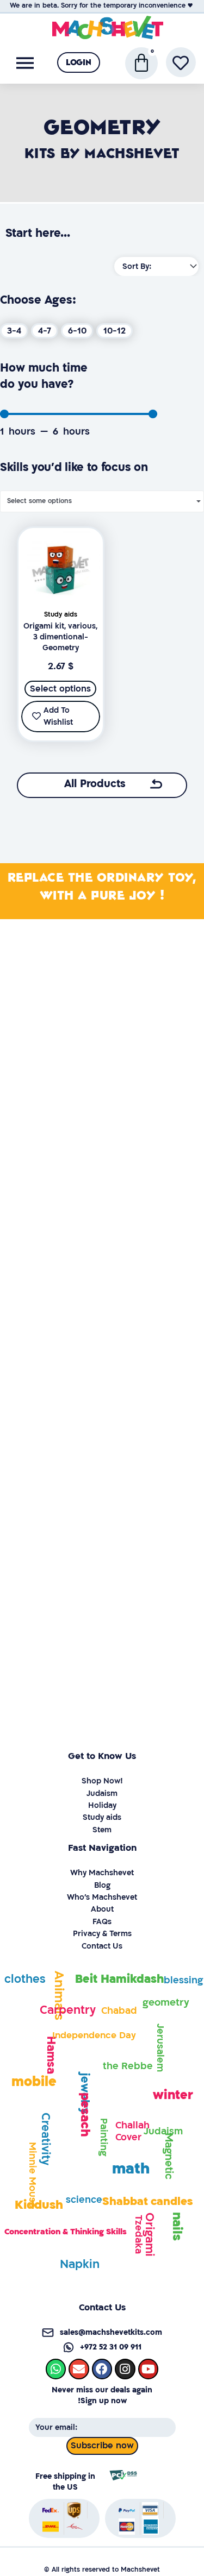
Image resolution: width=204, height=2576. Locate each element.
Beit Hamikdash (119, 1979)
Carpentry (68, 2010)
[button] (79, 62)
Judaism (163, 2131)
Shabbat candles (147, 2201)
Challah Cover (132, 2131)
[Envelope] (79, 2369)
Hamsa (51, 2054)
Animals (59, 1996)
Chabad (119, 2011)
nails (177, 2226)
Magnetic (169, 2156)
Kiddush (39, 2205)
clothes (25, 1979)
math (131, 2169)
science (84, 2200)
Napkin (80, 2264)
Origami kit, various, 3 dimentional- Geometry (60, 637)
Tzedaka (138, 2234)
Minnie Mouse (32, 2175)
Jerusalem (160, 2048)
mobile (34, 2082)
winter (173, 2095)
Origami (149, 2235)
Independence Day (94, 2035)
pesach (85, 2115)
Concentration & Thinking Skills (66, 2232)
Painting (104, 2137)
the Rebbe (128, 2066)
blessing (183, 1980)
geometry (166, 2003)
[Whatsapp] (56, 2369)
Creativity (45, 2139)
